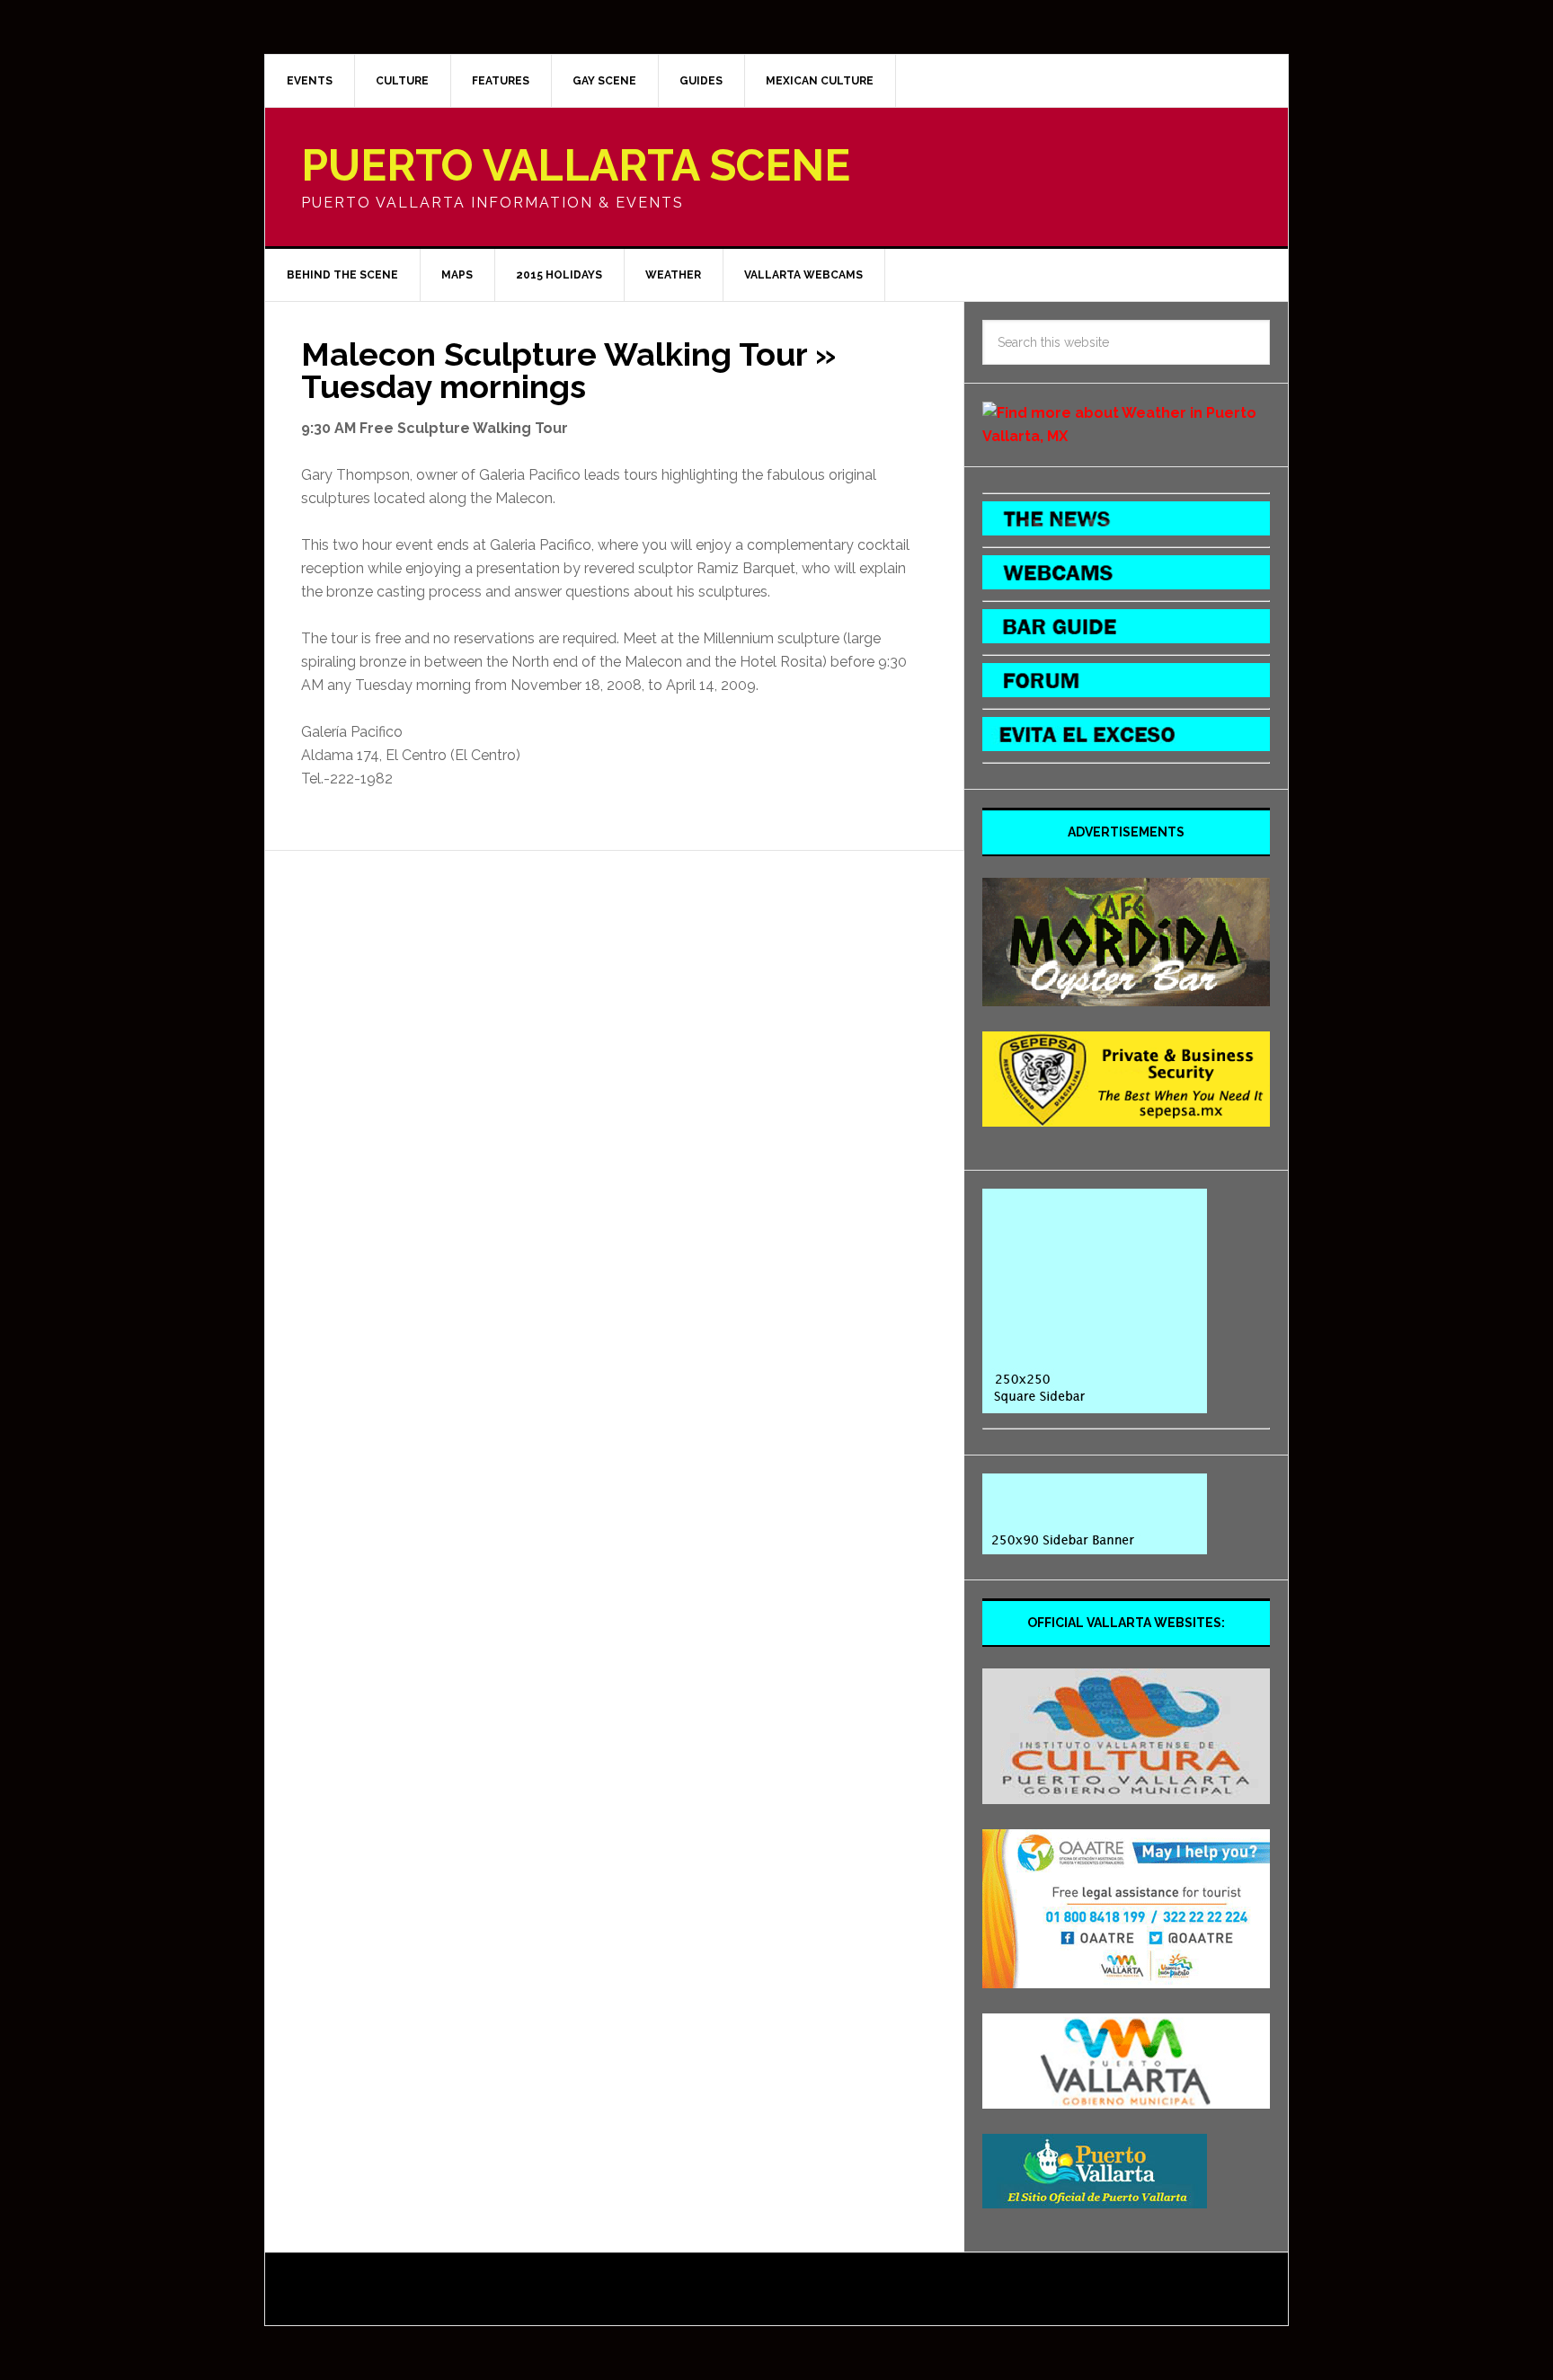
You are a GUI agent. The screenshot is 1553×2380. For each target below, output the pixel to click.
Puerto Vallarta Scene (576, 165)
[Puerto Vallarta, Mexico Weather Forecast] (1126, 436)
